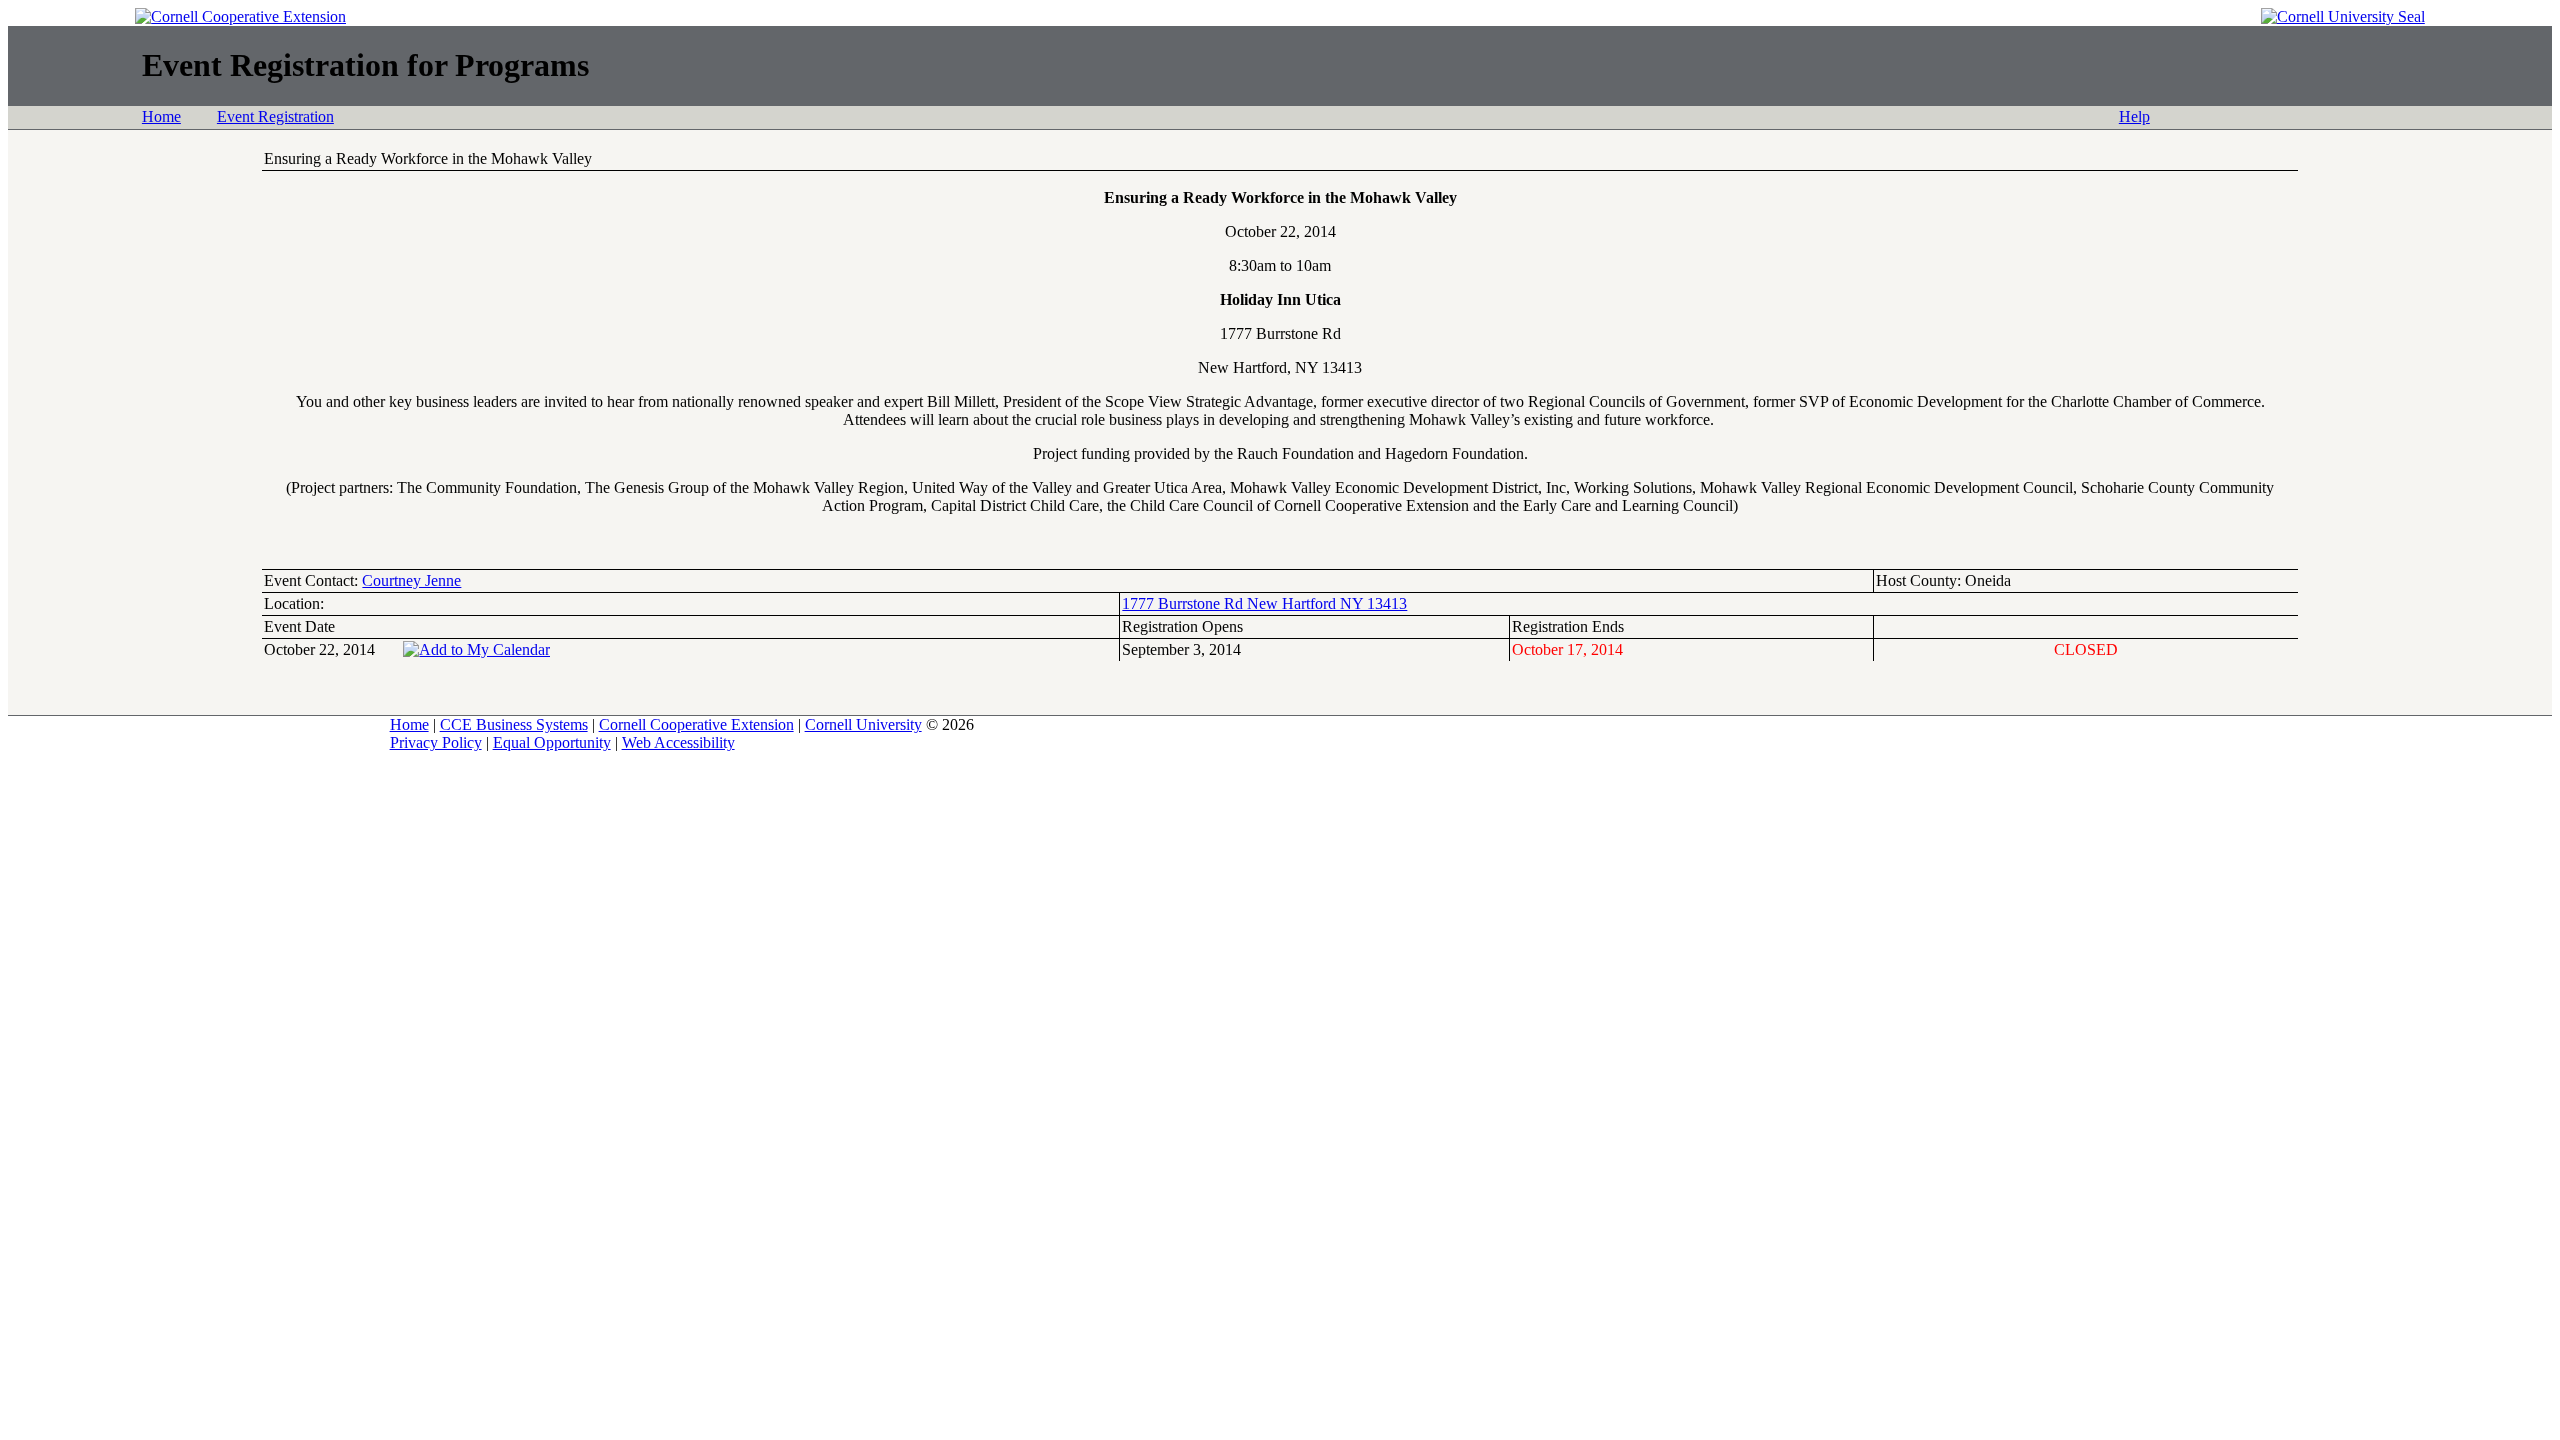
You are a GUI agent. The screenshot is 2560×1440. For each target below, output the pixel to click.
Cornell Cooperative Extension (696, 724)
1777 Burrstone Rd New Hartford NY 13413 (1264, 603)
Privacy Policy (436, 742)
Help (2134, 116)
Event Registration (275, 116)
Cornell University (863, 724)
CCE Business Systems (514, 724)
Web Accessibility (678, 742)
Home (161, 116)
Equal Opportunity (552, 742)
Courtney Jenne (411, 580)
